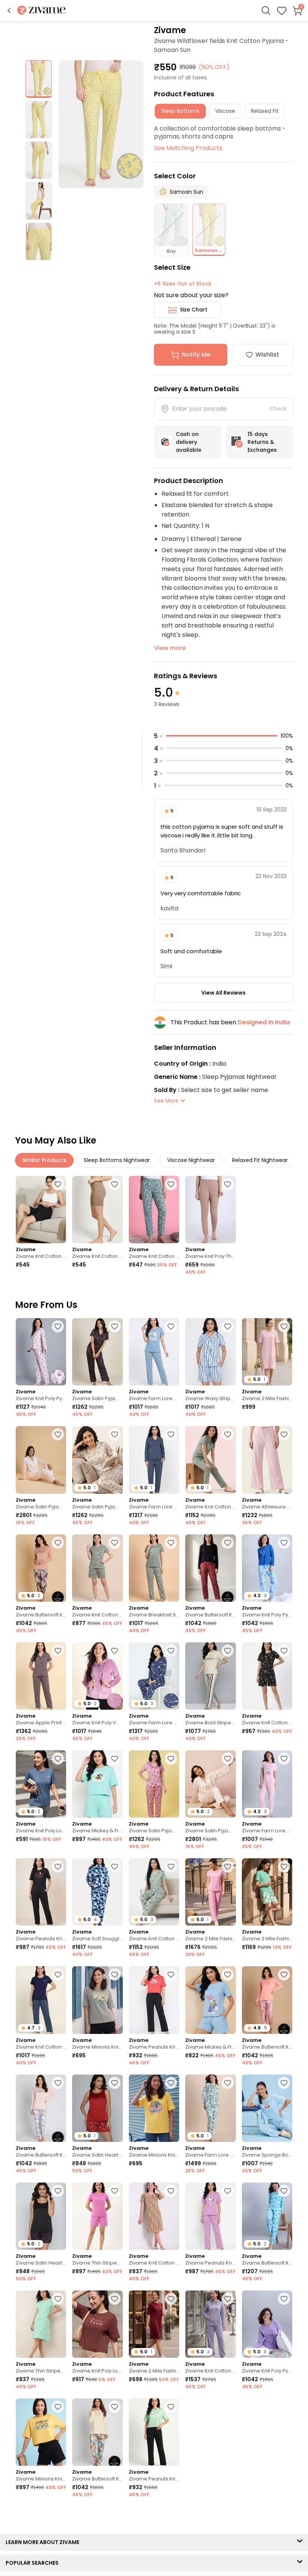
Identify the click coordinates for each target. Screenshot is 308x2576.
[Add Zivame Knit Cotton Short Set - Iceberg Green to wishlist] (115, 1543)
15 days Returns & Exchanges (262, 442)
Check (278, 409)
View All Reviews (223, 993)
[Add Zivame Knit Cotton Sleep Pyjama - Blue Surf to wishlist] (171, 1184)
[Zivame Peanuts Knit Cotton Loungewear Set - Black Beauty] (41, 1892)
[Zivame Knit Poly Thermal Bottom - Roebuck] (210, 1210)
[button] (9, 11)
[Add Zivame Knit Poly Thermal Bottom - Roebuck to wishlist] (228, 1184)
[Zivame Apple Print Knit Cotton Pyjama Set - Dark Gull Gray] (41, 1676)
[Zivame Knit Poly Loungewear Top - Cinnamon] (97, 2324)
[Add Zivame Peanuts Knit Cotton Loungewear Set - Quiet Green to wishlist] (171, 2407)
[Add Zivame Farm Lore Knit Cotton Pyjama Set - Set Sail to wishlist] (171, 1651)
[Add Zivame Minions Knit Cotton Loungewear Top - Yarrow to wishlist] (171, 2083)
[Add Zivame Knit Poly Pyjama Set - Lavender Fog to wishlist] (284, 2299)
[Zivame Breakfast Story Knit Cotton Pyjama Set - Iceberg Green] (154, 1568)
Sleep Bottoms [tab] (180, 111)
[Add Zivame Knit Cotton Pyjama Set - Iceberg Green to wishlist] (228, 1434)
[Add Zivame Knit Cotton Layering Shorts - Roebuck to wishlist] (115, 1184)
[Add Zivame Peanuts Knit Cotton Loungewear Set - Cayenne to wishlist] (171, 1975)
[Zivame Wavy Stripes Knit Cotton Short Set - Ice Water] (210, 1352)
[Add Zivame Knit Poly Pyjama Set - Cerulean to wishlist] (284, 1543)
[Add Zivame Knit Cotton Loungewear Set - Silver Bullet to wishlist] (228, 2299)
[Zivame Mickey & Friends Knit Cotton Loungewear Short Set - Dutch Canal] (210, 2000)
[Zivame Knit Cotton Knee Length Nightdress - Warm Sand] (154, 2216)
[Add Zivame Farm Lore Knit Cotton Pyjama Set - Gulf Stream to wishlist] (115, 2515)
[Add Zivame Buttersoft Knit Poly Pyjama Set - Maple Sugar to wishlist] (58, 1543)
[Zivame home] (42, 11)
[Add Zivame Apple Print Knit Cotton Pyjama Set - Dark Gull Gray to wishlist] (58, 1651)
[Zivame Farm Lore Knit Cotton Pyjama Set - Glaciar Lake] (154, 1352)
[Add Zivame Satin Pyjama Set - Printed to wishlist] (228, 1759)
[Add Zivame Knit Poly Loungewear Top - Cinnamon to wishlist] (115, 2299)
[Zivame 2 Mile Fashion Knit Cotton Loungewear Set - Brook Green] (267, 1892)
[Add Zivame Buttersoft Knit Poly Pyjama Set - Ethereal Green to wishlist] (115, 2407)
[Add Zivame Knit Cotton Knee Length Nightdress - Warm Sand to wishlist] (171, 2191)
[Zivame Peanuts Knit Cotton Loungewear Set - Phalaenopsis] (210, 2216)
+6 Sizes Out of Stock (183, 284)
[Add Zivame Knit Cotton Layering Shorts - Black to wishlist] (58, 1184)
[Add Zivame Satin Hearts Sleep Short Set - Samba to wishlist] (115, 2083)
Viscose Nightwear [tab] (191, 1160)
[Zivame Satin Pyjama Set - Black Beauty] (97, 1352)
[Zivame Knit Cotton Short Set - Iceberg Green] (97, 1568)
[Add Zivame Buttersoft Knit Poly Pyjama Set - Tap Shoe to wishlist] (228, 1543)
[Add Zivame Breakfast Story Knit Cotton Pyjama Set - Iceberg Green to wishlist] (171, 1543)
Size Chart (194, 310)
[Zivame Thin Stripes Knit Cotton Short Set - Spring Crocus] (97, 2216)
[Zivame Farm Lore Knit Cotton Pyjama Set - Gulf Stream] (97, 2540)
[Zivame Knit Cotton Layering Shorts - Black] (41, 1210)
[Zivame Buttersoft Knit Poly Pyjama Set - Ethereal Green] (97, 2432)
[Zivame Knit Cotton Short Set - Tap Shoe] (267, 1676)
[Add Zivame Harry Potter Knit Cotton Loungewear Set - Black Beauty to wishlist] (284, 2407)
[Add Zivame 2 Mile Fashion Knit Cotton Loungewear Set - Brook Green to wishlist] (284, 1867)
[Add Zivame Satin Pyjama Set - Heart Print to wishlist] (58, 1434)
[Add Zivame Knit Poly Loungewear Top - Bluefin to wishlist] (58, 1759)
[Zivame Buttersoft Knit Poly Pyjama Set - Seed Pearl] (41, 2108)
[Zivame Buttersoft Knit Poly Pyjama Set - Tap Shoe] (210, 1568)
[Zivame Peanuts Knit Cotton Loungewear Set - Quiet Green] (154, 2432)
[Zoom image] (101, 124)
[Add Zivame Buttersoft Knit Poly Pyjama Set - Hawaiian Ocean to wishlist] (284, 2191)
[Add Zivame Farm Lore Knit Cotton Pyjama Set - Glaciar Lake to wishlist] (171, 1326)
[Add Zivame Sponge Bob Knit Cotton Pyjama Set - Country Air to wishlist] (284, 2083)
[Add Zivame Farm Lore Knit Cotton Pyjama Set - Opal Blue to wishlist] (228, 2083)
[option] (39, 79)
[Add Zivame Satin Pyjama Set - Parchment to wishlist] (115, 1434)
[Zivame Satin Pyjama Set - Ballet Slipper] (154, 1784)
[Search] (266, 11)
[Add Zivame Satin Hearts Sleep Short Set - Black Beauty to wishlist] (58, 2191)
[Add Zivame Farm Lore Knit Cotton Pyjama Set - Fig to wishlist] (284, 2515)
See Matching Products (188, 148)
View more (170, 648)
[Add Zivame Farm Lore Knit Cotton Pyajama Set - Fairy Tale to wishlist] (284, 1759)
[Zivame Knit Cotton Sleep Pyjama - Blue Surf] (154, 1210)
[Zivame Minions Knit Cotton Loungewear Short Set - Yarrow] (41, 2432)
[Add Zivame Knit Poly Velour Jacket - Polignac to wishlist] (115, 1651)
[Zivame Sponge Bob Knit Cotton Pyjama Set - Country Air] (267, 2108)
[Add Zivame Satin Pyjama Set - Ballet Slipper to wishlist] (171, 1759)
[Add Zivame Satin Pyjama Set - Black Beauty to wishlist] (115, 1326)
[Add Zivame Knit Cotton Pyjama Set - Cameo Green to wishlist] (171, 1867)
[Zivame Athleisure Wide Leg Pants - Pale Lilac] (267, 1460)
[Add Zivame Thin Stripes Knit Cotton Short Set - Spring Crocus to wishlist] (115, 2191)
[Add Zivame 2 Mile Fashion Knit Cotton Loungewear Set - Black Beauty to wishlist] (171, 2515)
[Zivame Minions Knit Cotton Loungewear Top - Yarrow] (154, 2108)
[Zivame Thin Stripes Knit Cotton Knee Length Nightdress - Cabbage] (41, 2324)
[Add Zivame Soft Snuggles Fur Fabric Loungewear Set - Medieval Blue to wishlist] (115, 1867)
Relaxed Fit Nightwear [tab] (260, 1160)
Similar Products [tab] (44, 1160)
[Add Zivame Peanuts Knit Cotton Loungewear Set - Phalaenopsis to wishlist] (228, 2191)
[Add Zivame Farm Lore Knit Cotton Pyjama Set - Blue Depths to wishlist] (171, 1434)
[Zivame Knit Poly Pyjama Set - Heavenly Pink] (41, 1352)
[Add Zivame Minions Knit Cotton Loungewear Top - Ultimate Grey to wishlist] (115, 1975)
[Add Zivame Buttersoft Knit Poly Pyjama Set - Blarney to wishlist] (228, 2407)
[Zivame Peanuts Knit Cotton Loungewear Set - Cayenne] (154, 2000)
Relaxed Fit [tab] (265, 111)
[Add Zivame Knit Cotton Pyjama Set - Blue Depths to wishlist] (58, 1975)
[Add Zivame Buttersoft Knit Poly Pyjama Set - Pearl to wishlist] (284, 1975)
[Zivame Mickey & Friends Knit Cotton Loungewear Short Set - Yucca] (97, 1784)
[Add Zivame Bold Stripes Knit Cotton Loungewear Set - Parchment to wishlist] (228, 1651)
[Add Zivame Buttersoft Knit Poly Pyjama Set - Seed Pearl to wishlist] (58, 2083)
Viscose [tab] (225, 111)
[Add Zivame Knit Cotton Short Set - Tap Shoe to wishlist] (284, 1651)
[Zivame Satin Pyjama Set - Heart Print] (41, 1460)
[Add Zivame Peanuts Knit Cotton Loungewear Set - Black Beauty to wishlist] (58, 1867)
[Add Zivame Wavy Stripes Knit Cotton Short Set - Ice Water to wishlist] (228, 1326)
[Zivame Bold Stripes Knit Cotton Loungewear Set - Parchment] (210, 1676)
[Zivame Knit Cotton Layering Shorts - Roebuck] (97, 1210)
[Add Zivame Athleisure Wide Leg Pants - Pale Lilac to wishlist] (284, 1434)
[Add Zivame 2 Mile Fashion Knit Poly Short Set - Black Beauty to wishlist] (228, 2515)
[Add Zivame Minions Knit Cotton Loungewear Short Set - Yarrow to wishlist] (58, 2407)
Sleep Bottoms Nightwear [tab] (117, 1160)
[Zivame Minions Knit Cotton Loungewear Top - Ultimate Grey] (97, 2000)
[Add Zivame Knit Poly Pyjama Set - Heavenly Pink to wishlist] (58, 1326)
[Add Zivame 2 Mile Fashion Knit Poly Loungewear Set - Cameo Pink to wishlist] (228, 1867)
